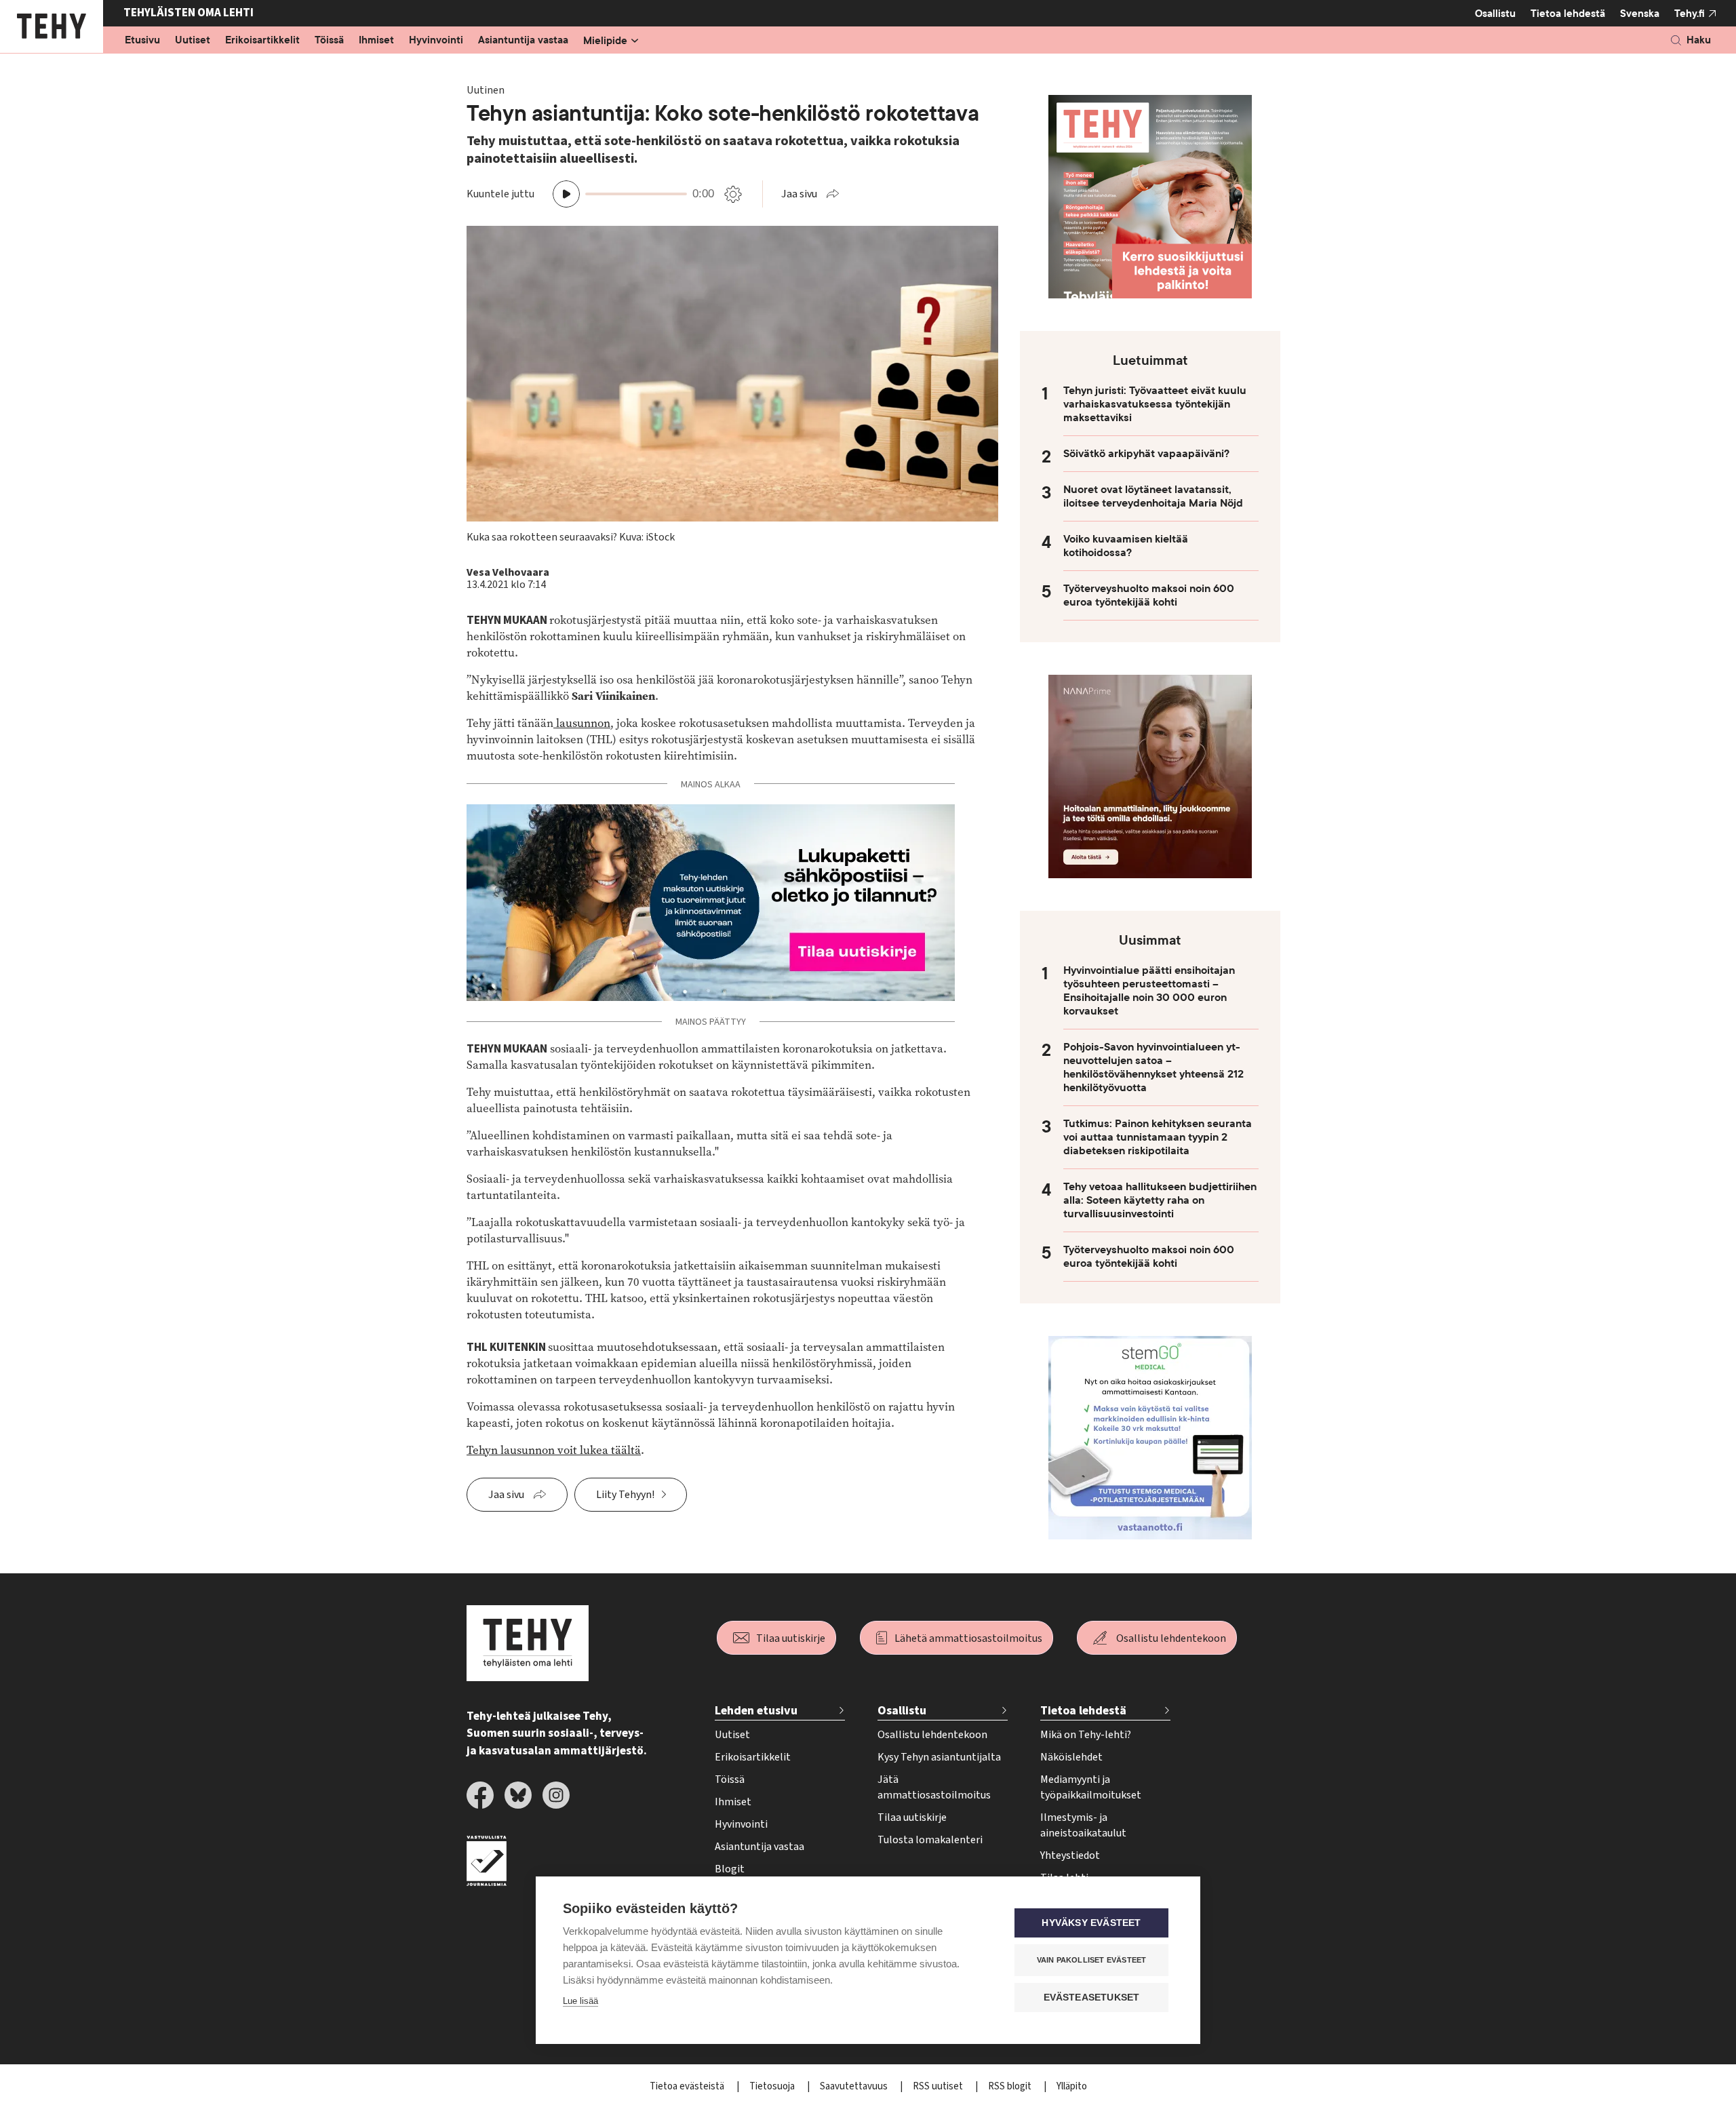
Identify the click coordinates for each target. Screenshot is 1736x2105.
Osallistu (1495, 14)
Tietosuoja (773, 2086)
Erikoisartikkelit (262, 41)
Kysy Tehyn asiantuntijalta (939, 1757)
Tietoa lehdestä (1568, 14)
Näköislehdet (1071, 1757)
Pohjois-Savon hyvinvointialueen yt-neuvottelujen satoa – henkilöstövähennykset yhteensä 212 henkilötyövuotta (1153, 1067)
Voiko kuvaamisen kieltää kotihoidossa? (1126, 546)
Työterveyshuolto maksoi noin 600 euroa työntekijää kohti (1149, 595)
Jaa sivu (799, 194)
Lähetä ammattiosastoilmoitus (968, 1638)
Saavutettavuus (855, 2086)
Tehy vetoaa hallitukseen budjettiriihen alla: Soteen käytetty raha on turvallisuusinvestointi (1160, 1200)
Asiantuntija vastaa (523, 41)
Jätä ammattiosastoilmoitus (934, 1787)
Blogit (730, 1869)
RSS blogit (1011, 2086)
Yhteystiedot (1070, 1855)
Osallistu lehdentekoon (1171, 1638)
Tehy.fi (1690, 14)
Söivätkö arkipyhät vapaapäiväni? (1146, 454)
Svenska (1640, 14)
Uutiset (193, 41)
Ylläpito (1072, 2086)
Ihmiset (376, 41)
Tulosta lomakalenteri (930, 1840)
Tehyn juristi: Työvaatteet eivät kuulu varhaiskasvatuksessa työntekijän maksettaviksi (1155, 404)
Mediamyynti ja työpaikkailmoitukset (1091, 1787)
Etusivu (142, 41)
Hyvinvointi (436, 41)
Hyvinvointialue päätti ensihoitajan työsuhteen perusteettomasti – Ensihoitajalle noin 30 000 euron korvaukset (1149, 991)
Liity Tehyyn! (625, 1495)
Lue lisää (580, 2001)
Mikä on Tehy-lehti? (1086, 1735)
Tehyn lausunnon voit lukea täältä (554, 1450)
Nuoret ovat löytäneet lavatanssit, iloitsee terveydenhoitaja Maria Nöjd (1153, 496)
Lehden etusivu (756, 1711)
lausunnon (582, 723)
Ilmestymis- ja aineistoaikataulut (1083, 1825)
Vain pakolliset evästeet (1092, 1960)
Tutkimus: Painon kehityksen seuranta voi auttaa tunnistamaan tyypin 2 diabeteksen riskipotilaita (1158, 1137)
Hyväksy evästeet (1091, 1923)
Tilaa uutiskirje (791, 1638)
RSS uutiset (939, 2086)
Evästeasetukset (1092, 1998)
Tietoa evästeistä (688, 2086)
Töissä (329, 41)
